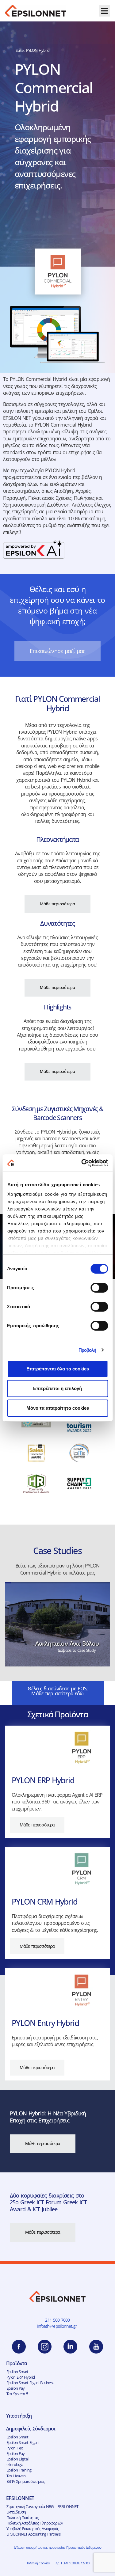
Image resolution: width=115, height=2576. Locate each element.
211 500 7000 (57, 2320)
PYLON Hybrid (38, 50)
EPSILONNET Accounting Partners (34, 2534)
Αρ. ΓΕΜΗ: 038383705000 (72, 2563)
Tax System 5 (17, 2394)
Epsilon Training (19, 2470)
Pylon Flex (15, 2448)
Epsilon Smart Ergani (23, 2442)
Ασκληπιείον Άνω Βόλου (67, 1643)
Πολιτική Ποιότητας (22, 2517)
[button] (105, 11)
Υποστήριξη (19, 2416)
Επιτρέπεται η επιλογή (57, 1388)
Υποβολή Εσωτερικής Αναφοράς (33, 2529)
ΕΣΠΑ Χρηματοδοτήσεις (26, 2481)
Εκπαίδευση (16, 2512)
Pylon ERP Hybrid (21, 2377)
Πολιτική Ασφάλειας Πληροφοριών (35, 2523)
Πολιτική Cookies (37, 2563)
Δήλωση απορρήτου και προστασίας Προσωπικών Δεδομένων (57, 2547)
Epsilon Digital (17, 2459)
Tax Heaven (16, 2476)
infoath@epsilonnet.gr (58, 2326)
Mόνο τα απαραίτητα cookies (58, 1408)
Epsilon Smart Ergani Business (30, 2383)
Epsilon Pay (15, 2388)
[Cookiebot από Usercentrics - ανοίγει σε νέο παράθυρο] (82, 1163)
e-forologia (15, 2464)
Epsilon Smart (17, 2372)
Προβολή (87, 1350)
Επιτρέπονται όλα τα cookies (58, 1369)
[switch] (99, 1288)
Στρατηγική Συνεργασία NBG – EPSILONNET (42, 2506)
